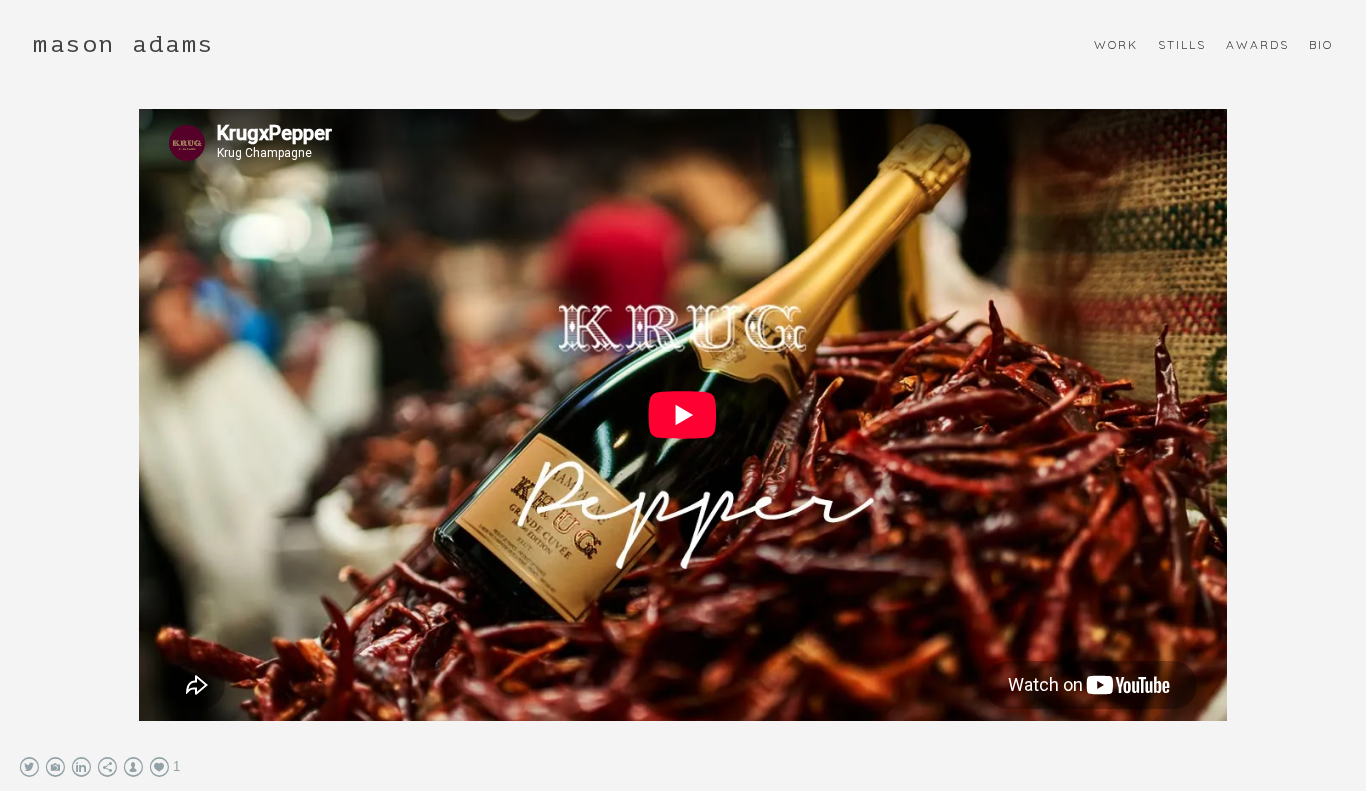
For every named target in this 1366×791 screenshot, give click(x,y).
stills (1182, 44)
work (1116, 44)
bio (1321, 44)
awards (1257, 44)
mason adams (124, 44)
